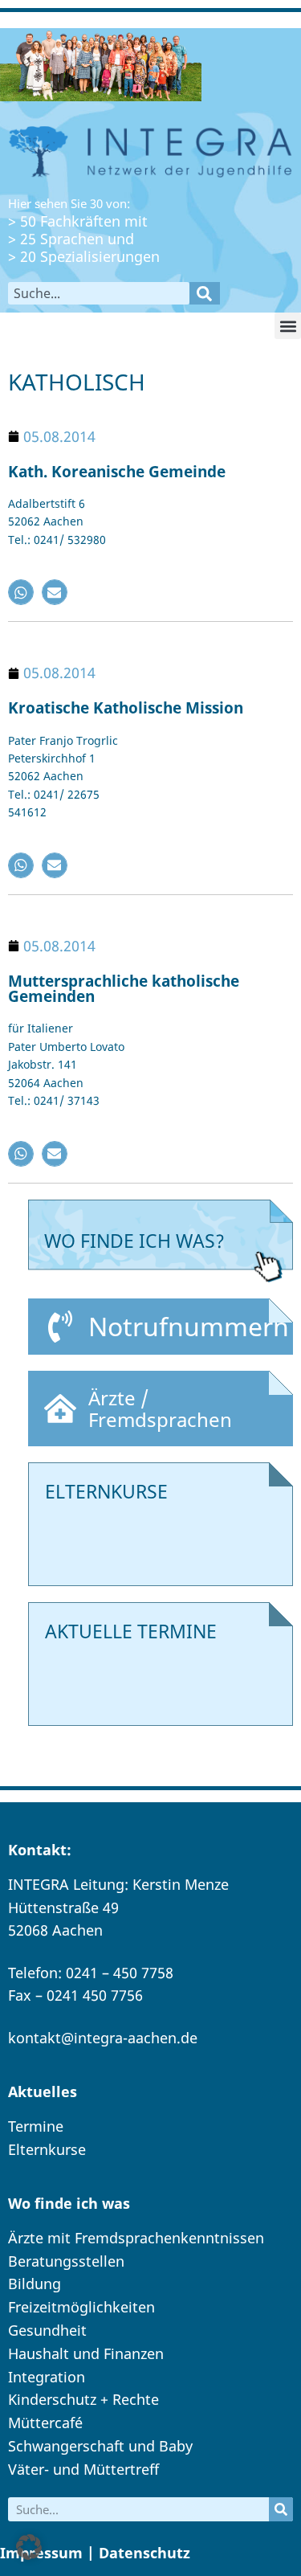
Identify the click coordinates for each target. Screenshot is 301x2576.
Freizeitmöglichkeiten (81, 2307)
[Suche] (205, 293)
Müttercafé (45, 2423)
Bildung (35, 2284)
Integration (47, 2377)
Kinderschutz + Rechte (83, 2399)
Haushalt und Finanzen (86, 2353)
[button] (288, 326)
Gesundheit (47, 2330)
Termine (36, 2126)
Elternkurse (47, 2149)
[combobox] (99, 293)
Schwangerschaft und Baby (100, 2446)
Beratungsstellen (66, 2261)
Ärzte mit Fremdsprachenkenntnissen (136, 2238)
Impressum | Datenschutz (95, 2553)
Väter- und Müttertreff (83, 2469)
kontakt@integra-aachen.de (103, 2038)
